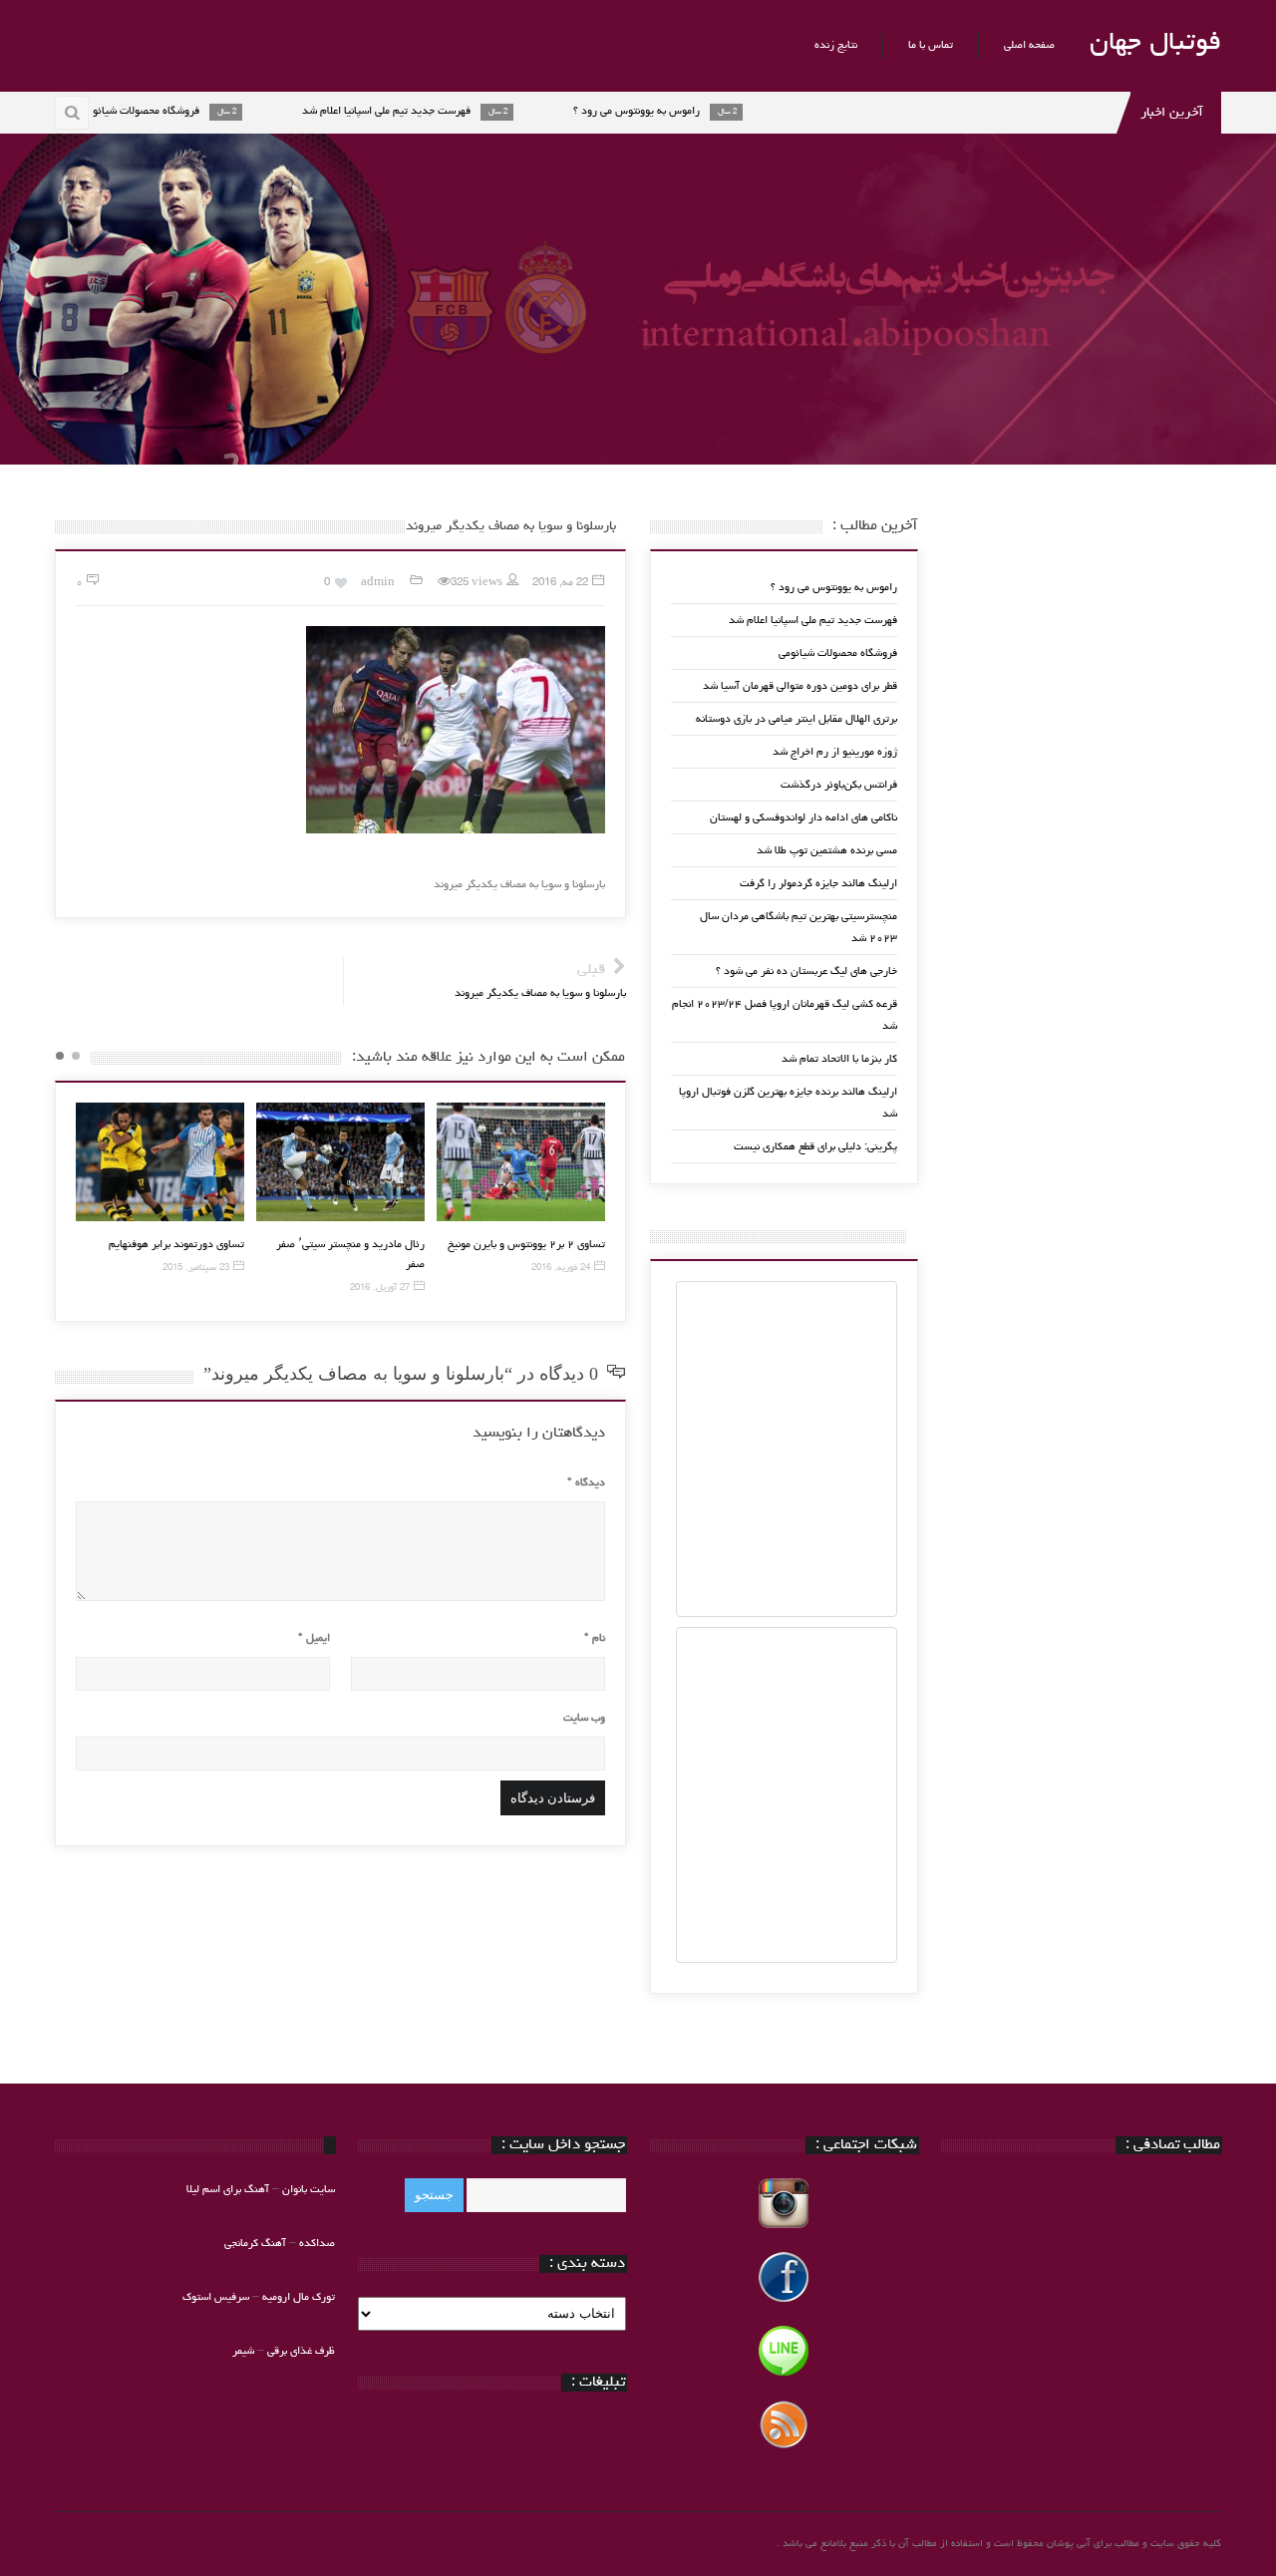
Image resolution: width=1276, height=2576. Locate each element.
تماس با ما (931, 45)
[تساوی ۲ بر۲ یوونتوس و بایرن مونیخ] (521, 1162)
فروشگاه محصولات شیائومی (838, 653)
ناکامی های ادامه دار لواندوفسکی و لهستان (803, 818)
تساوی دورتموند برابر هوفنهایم (176, 1245)
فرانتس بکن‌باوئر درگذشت (839, 785)
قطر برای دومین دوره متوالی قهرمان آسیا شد (800, 686)
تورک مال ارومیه (299, 2297)
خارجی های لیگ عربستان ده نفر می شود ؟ (806, 971)
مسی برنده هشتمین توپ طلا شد (827, 851)
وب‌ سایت (584, 1718)
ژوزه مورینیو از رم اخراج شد (835, 752)
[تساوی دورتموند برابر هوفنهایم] (160, 1162)
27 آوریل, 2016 (380, 1288)
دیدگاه (586, 1483)
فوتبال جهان (1155, 44)
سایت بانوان (309, 2190)
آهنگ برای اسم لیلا (228, 2190)
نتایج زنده (836, 45)
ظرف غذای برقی (301, 2351)
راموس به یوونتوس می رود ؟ (834, 588)
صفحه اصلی (1029, 45)
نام (595, 1638)
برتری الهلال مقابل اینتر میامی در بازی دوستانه (797, 719)
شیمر (243, 2351)
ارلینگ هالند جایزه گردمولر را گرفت (818, 884)
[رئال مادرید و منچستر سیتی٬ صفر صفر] (340, 1162)
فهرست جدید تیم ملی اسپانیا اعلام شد (813, 621)
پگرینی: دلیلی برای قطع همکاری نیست (815, 1147)
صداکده (317, 2244)
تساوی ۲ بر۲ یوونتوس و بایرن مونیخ (526, 1245)
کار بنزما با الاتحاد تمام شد (839, 1059)
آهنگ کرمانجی (255, 2244)
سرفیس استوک (217, 2297)
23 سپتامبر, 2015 (196, 1269)
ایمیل (314, 1638)
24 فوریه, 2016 (561, 1269)
